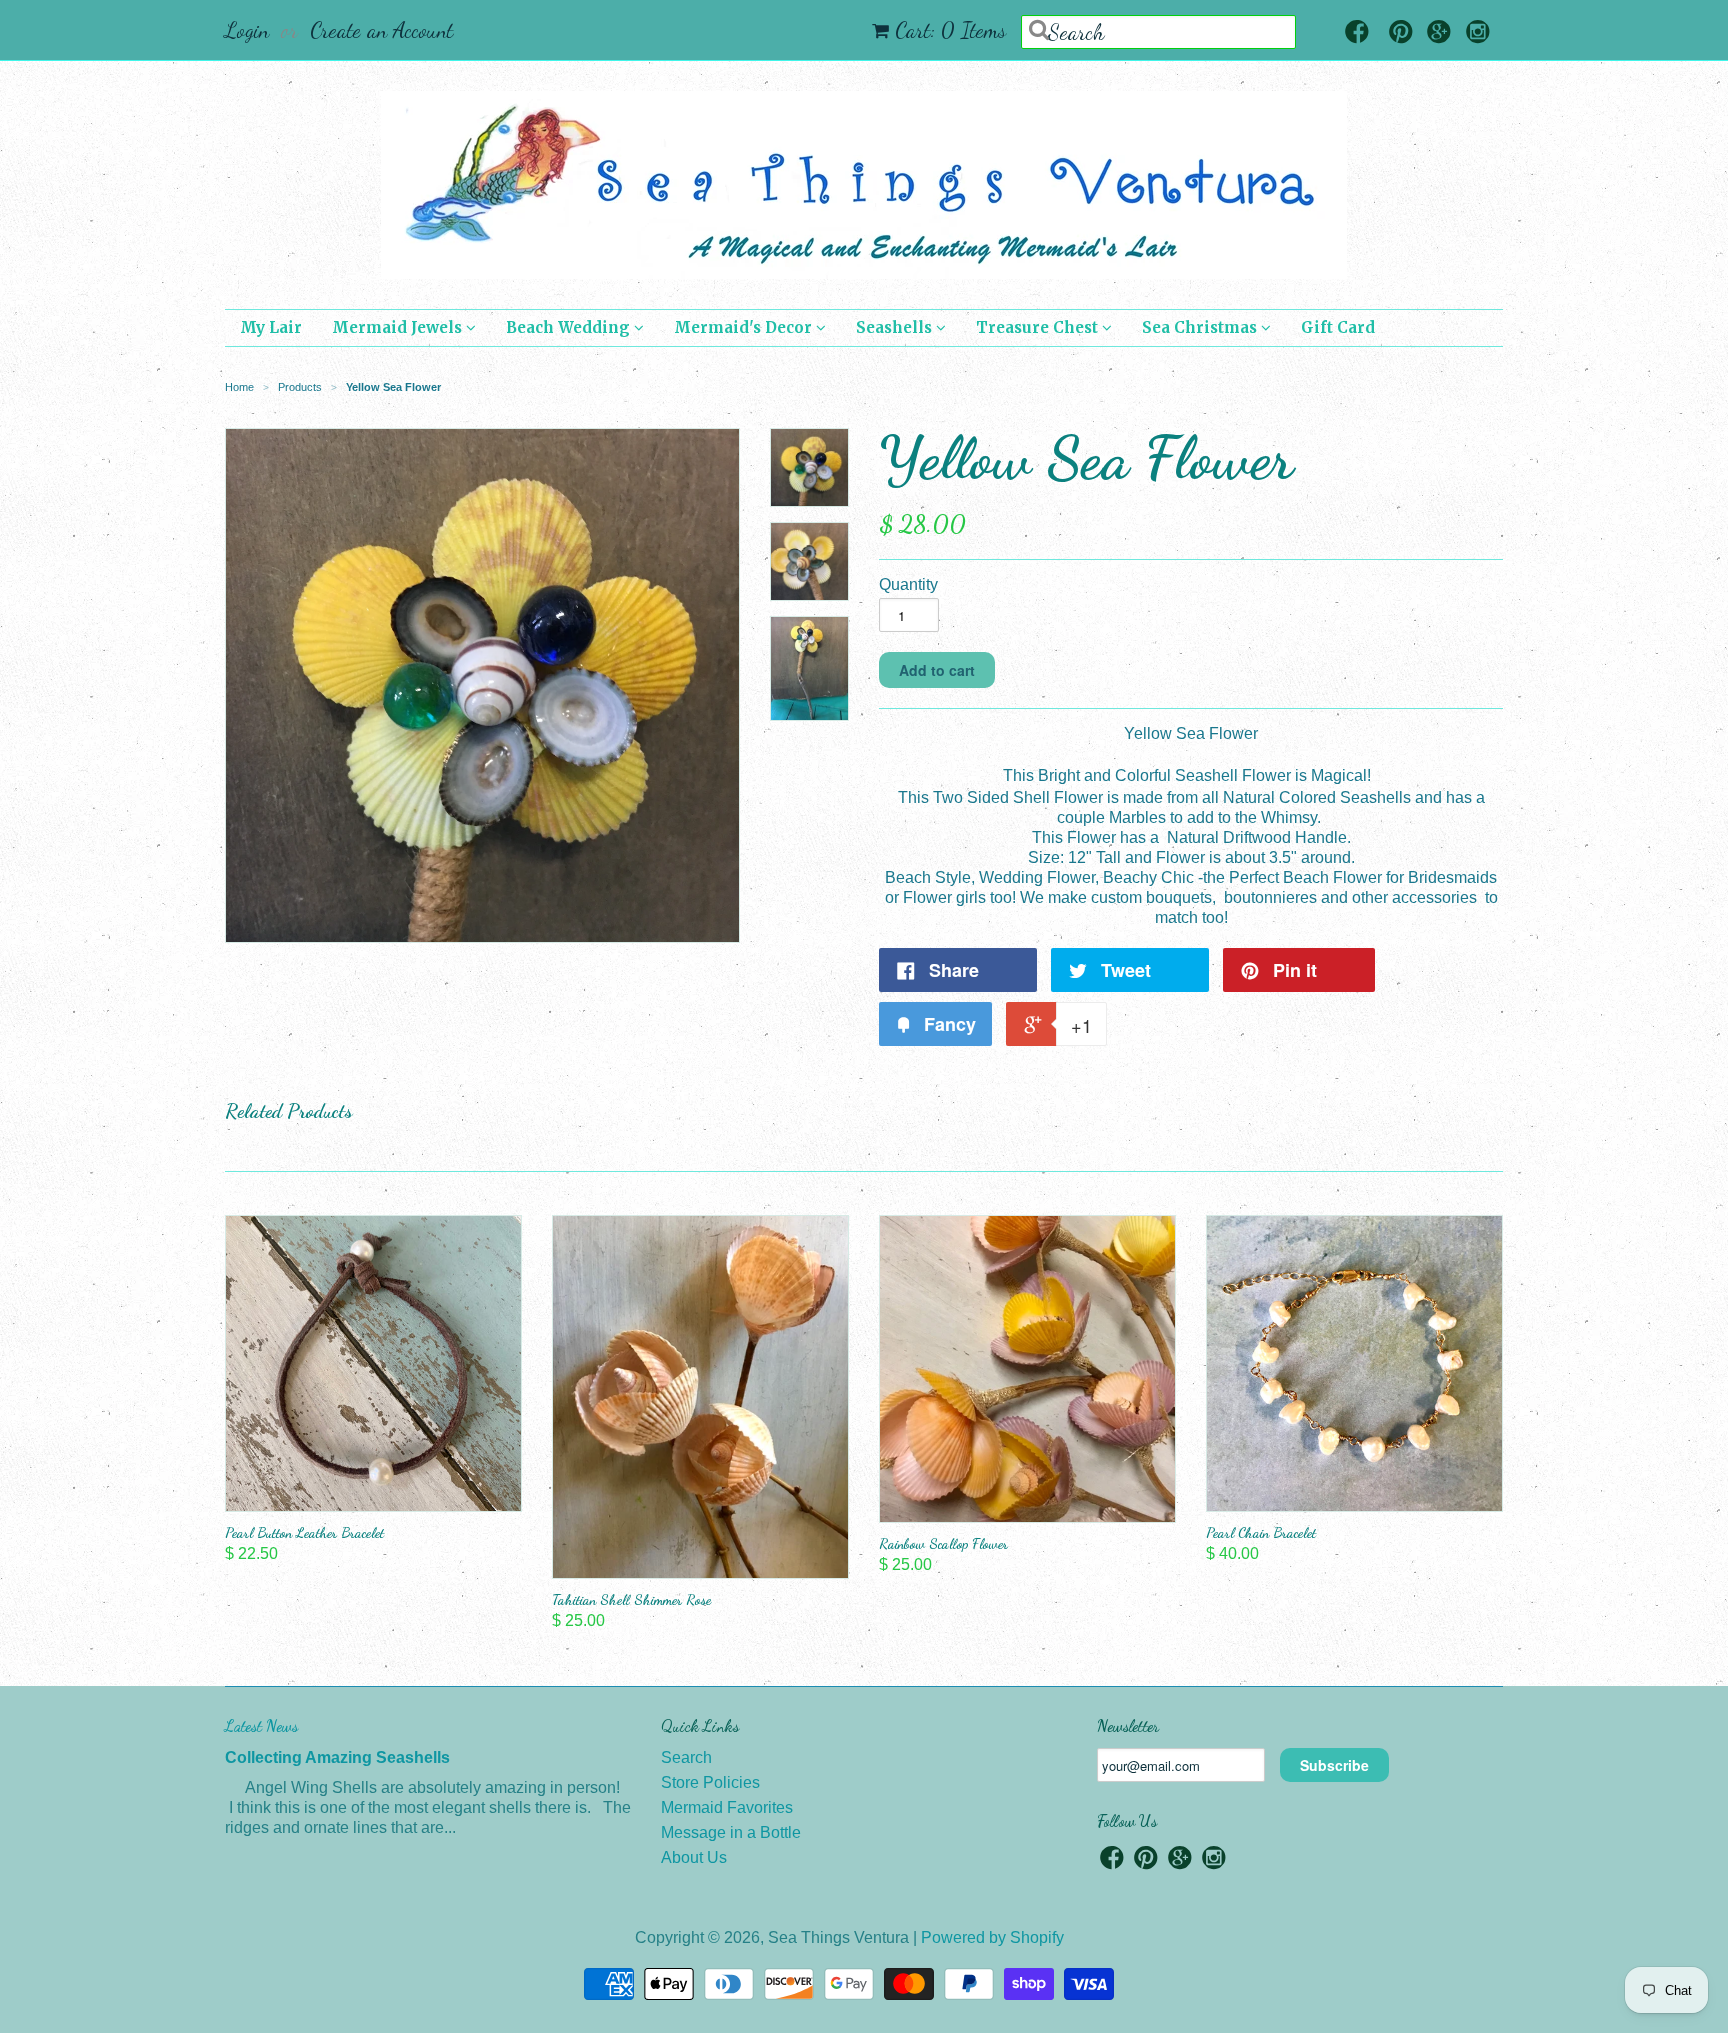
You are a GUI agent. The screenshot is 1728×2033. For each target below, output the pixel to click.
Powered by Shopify (992, 1937)
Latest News (261, 1725)
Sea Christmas (1201, 327)
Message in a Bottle (731, 1832)
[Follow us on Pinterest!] (1401, 33)
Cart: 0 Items (950, 30)
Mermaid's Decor (745, 327)
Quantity (908, 584)
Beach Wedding (570, 327)
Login (247, 30)
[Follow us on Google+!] (1439, 33)
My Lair (271, 327)
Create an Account (381, 30)
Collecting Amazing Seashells (337, 1757)
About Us (694, 1857)
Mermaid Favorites (727, 1807)
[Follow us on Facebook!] (1357, 33)
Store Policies (710, 1782)
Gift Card (1338, 327)
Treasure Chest (1039, 327)
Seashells (896, 327)
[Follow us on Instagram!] (1478, 33)
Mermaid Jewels (399, 327)
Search (686, 1757)
